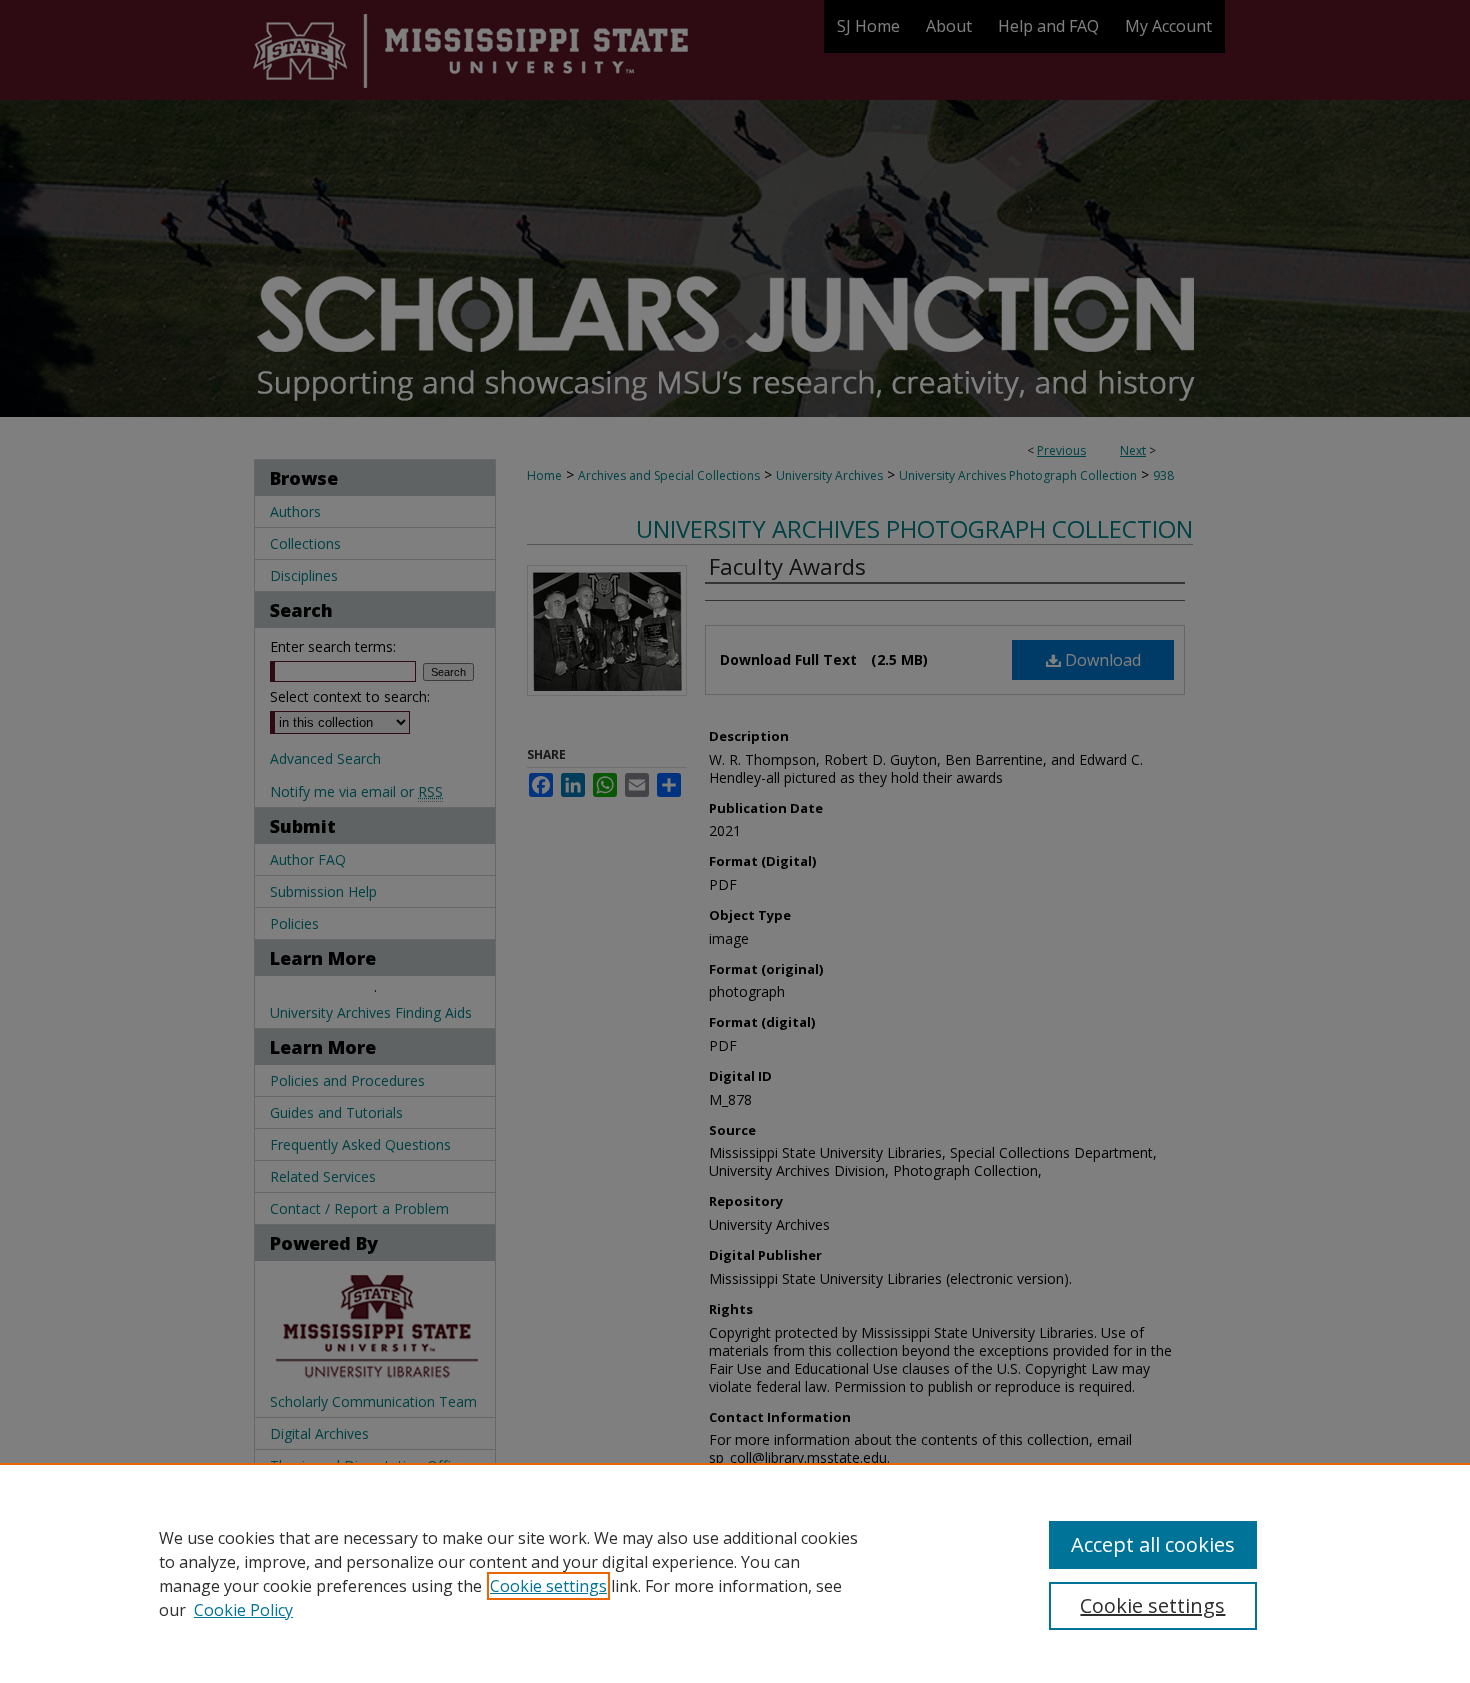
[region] (735, 1573)
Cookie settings (548, 1586)
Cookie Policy (243, 1610)
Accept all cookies (1153, 1544)
